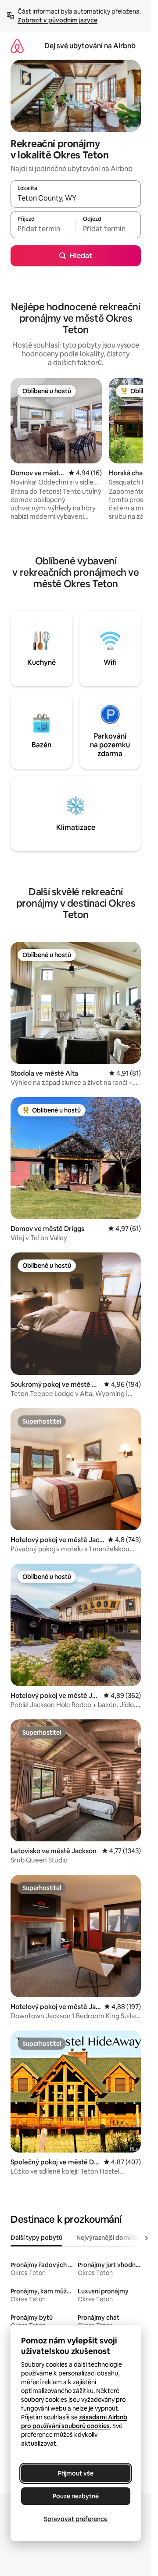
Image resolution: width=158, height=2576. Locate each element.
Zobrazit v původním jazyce (57, 20)
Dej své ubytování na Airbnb (90, 46)
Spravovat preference (76, 2519)
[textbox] (43, 229)
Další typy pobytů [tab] (36, 2238)
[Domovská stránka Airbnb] (17, 46)
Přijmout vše (76, 2473)
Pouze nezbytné (76, 2496)
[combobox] (76, 198)
